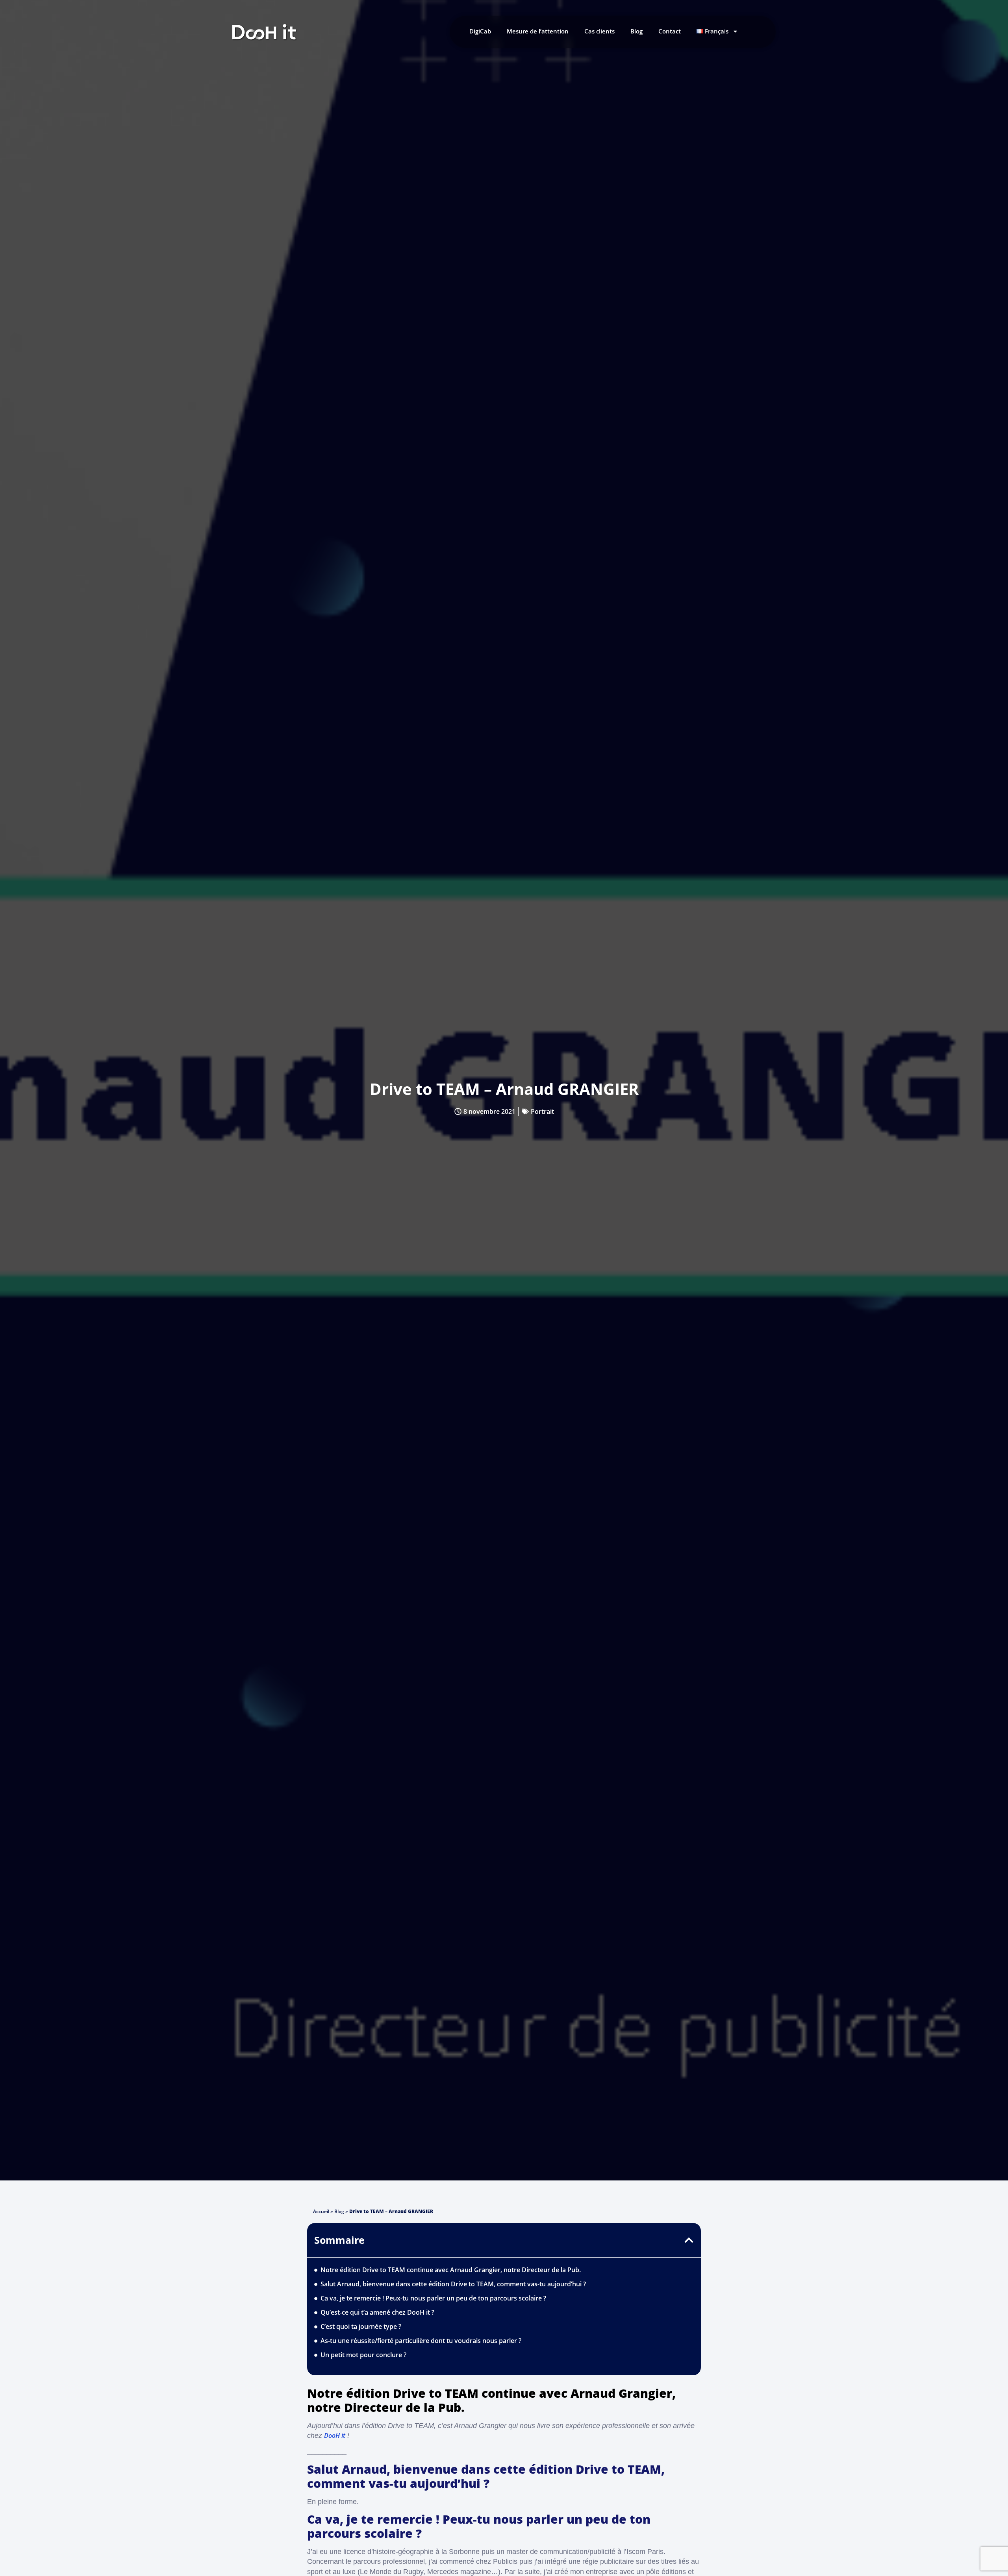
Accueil (321, 2211)
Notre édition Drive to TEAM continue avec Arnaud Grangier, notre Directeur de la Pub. (451, 2270)
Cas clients (599, 31)
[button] (689, 2240)
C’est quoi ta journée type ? (361, 2326)
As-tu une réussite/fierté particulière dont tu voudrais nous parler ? (421, 2341)
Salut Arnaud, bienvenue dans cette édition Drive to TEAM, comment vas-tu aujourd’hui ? (453, 2284)
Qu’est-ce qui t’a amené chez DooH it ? (377, 2312)
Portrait (542, 1111)
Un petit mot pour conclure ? (363, 2355)
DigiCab (480, 31)
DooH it (335, 2435)
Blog (636, 31)
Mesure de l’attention (538, 31)
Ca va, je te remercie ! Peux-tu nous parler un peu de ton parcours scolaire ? (434, 2298)
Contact (670, 31)
